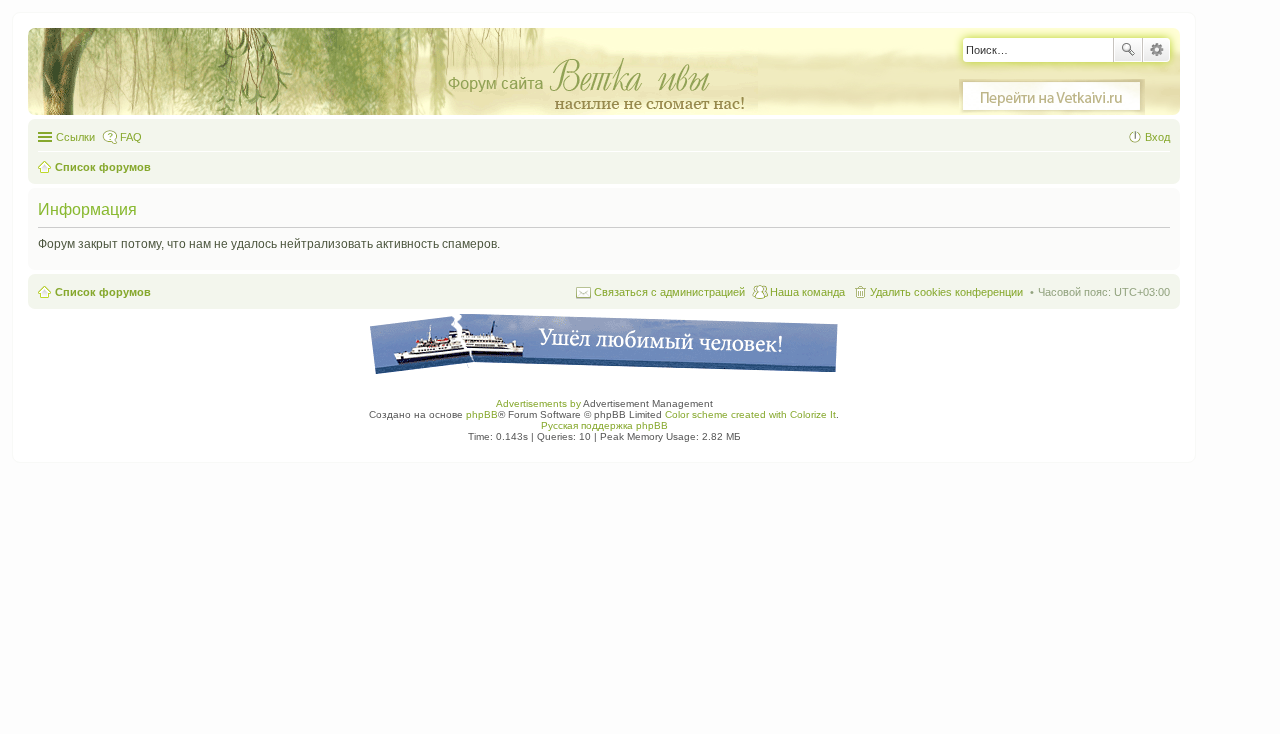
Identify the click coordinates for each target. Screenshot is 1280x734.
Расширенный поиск (1156, 50)
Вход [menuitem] (1157, 137)
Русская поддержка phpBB (604, 425)
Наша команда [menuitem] (807, 292)
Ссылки (75, 137)
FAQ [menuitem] (131, 137)
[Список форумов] (403, 72)
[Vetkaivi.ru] (1052, 97)
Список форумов (103, 292)
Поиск (1128, 50)
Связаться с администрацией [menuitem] (669, 292)
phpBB (482, 414)
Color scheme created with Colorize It (750, 414)
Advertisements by (538, 403)
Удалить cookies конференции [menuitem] (946, 292)
